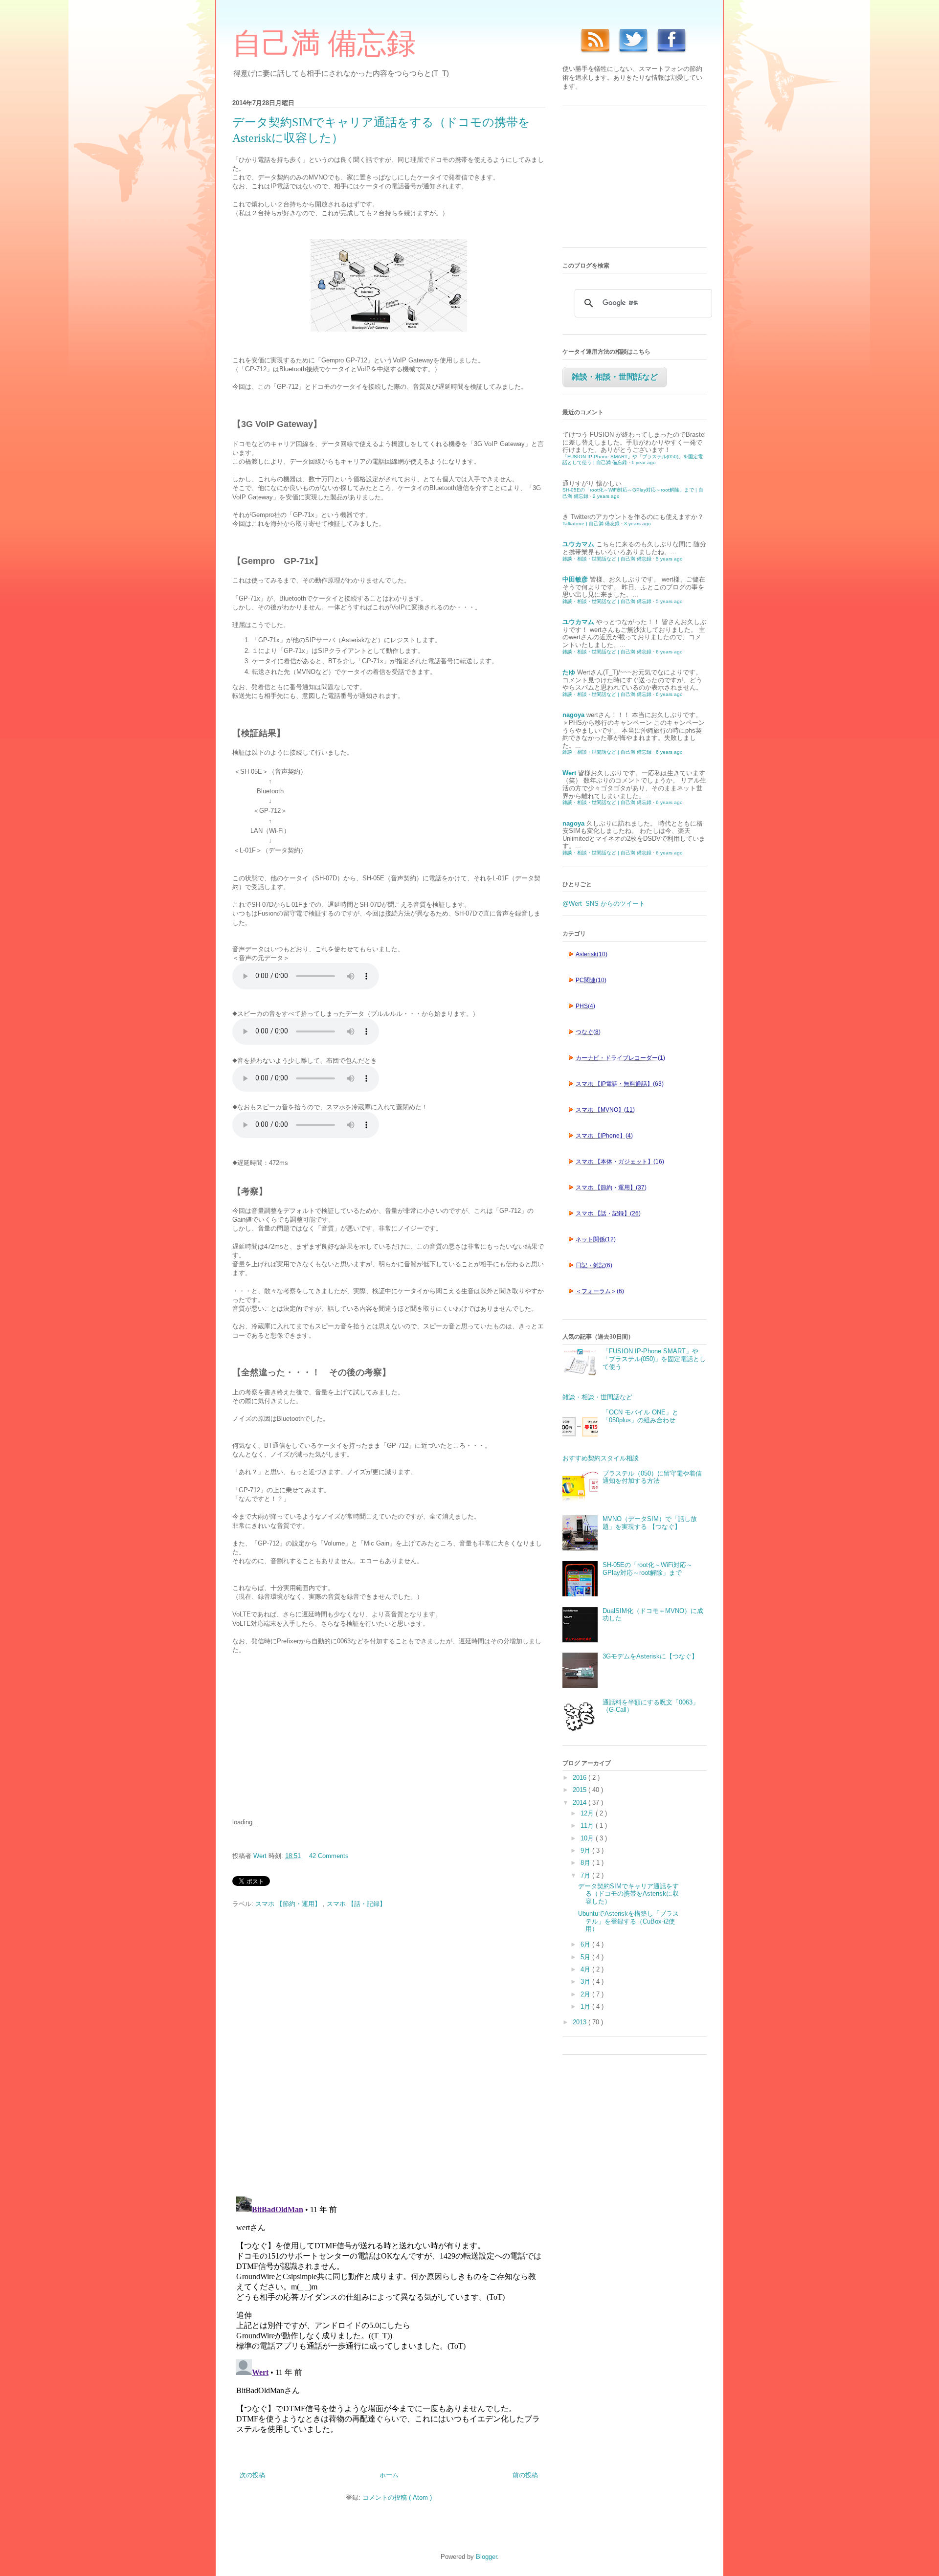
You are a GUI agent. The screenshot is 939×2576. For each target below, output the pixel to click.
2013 (581, 2022)
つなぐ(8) (588, 1032)
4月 (586, 1969)
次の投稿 (252, 2475)
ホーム (389, 2475)
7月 (586, 1875)
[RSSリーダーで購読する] (593, 55)
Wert (569, 773)
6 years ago (669, 652)
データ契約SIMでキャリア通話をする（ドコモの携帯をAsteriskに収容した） (628, 1894)
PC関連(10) (591, 980)
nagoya (573, 715)
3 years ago (637, 524)
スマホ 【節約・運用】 (289, 1904)
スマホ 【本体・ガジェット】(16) (620, 1162)
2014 (581, 1803)
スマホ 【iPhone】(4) (604, 1136)
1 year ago (644, 462)
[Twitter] (631, 55)
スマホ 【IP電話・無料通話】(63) (620, 1084)
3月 (586, 1982)
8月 (586, 1863)
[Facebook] (669, 55)
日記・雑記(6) (594, 1265)
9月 (586, 1850)
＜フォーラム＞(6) (600, 1291)
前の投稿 (525, 2475)
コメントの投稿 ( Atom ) (397, 2498)
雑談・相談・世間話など (615, 377)
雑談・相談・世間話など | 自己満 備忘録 (607, 559)
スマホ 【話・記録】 (356, 1904)
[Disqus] (389, 2053)
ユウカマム (578, 544)
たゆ (569, 672)
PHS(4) (585, 1006)
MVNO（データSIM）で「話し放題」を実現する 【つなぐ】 (650, 1523)
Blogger (486, 2557)
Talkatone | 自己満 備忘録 (591, 524)
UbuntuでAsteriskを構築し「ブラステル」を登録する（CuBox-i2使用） (628, 1921)
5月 (586, 1957)
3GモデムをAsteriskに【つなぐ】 (650, 1656)
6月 (586, 1944)
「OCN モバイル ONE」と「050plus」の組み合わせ (640, 1416)
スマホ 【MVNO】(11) (605, 1110)
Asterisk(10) (592, 954)
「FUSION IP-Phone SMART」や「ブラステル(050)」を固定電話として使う (654, 1359)
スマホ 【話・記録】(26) (608, 1213)
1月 (586, 2006)
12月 (588, 1813)
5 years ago (669, 559)
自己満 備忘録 (324, 44)
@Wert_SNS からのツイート (604, 904)
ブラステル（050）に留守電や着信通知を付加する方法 (652, 1477)
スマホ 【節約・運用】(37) (611, 1187)
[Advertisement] (306, 1735)
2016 (581, 1778)
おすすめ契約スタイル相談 (601, 1458)
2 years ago (606, 496)
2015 (581, 1790)
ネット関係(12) (596, 1239)
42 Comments (329, 1856)
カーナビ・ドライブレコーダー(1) (620, 1058)
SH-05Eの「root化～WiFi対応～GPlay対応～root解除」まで (648, 1569)
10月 (588, 1838)
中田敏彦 (575, 579)
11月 (588, 1826)
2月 (586, 1994)
